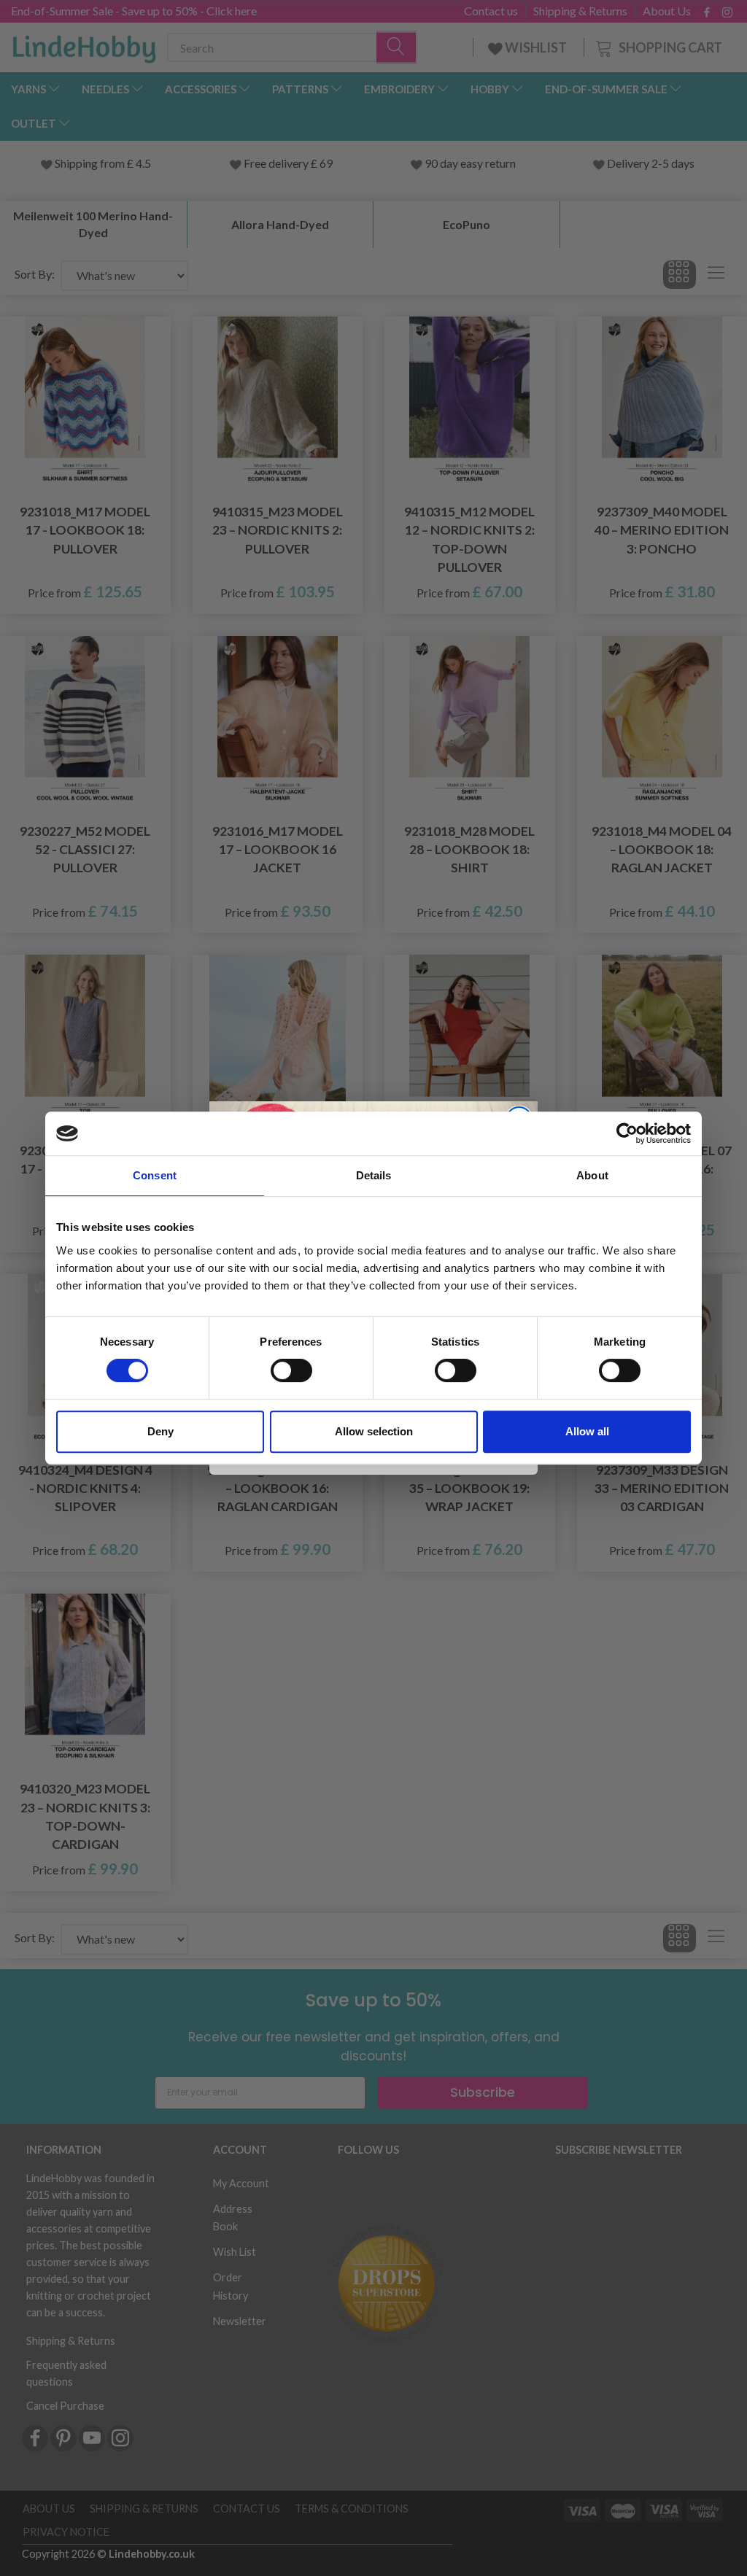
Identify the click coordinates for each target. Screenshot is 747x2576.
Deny (160, 1431)
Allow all (587, 1431)
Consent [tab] (155, 1175)
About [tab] (592, 1175)
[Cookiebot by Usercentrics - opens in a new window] (627, 1133)
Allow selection (374, 1431)
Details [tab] (374, 1175)
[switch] (291, 1370)
